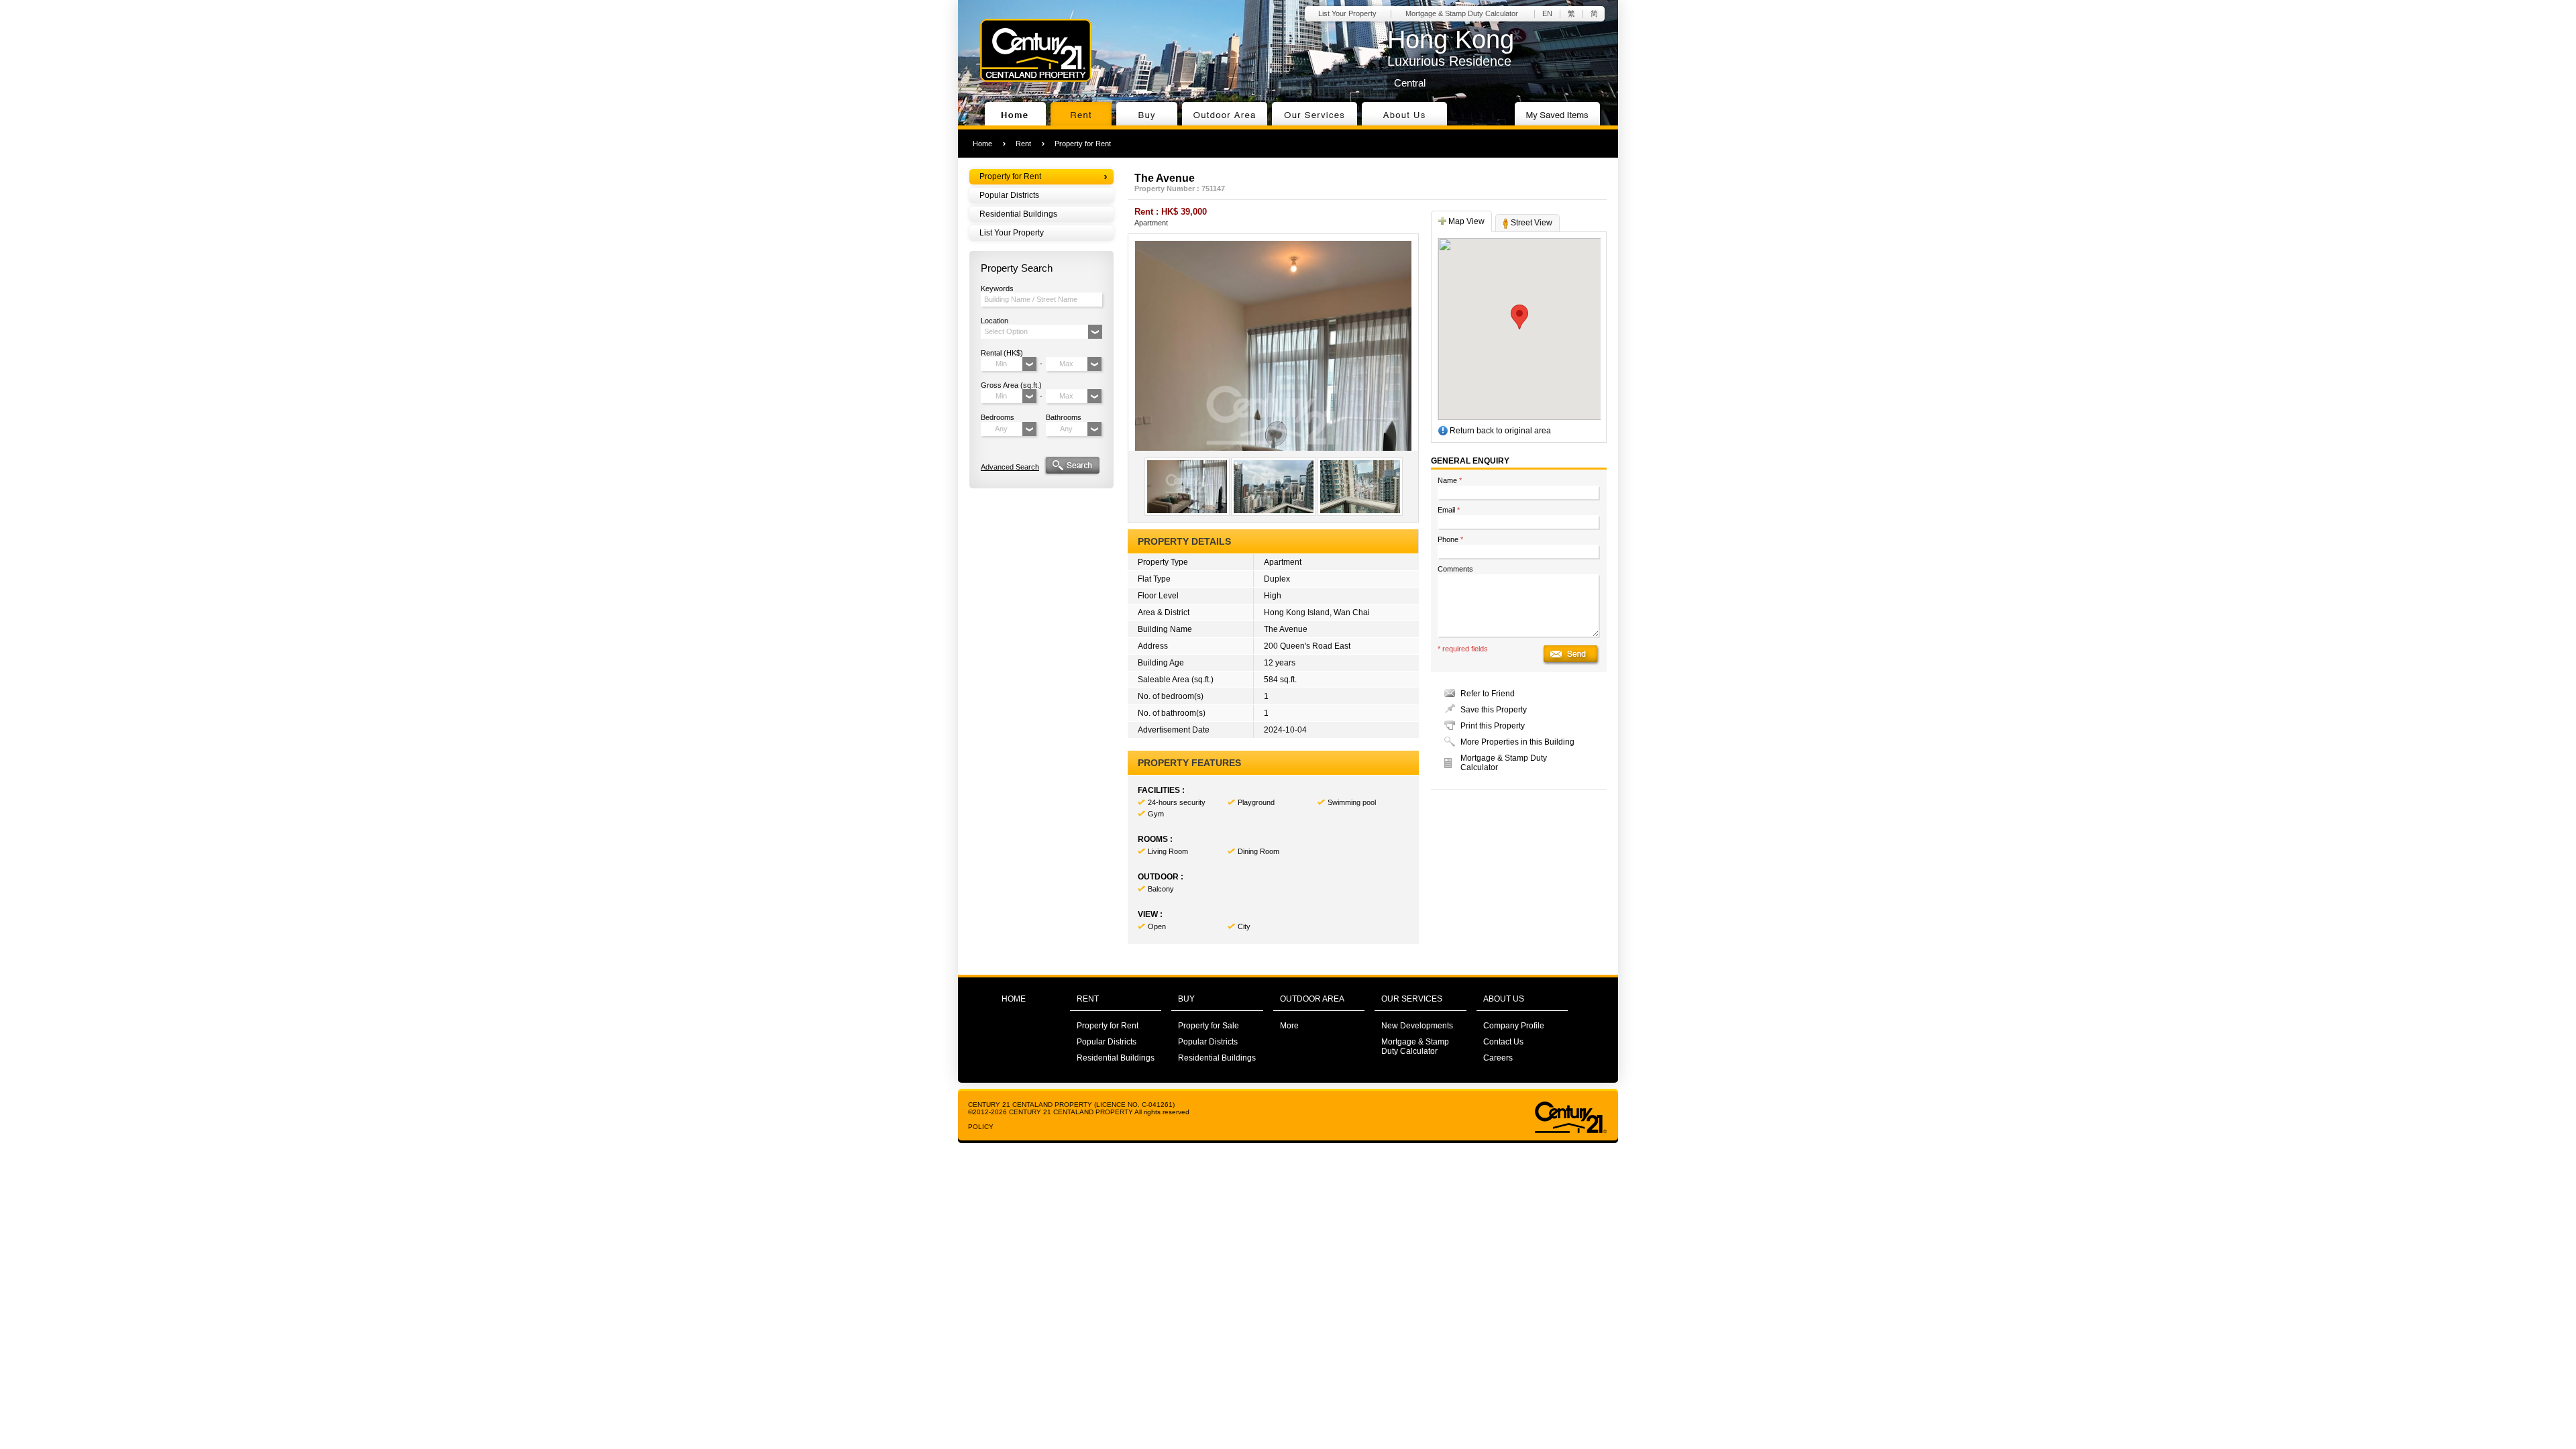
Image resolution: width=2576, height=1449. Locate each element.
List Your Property (1347, 13)
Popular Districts (1009, 195)
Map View (1465, 221)
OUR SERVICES (1412, 999)
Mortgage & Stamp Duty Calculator (1462, 13)
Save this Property (1494, 710)
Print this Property (1493, 726)
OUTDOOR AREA (1312, 999)
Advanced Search (1010, 467)
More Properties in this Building (1517, 742)
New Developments (1417, 1026)
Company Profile (1514, 1026)
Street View (1531, 223)
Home (982, 144)
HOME (1014, 999)
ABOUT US (1504, 999)
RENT (1088, 999)
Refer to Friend (1488, 694)
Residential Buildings (1018, 214)
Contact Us (1503, 1042)
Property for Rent (1083, 144)
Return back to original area (1499, 431)
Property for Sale (1209, 1026)
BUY (1186, 999)
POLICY (981, 1127)
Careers (1498, 1058)
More (1289, 1026)
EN (1547, 13)
